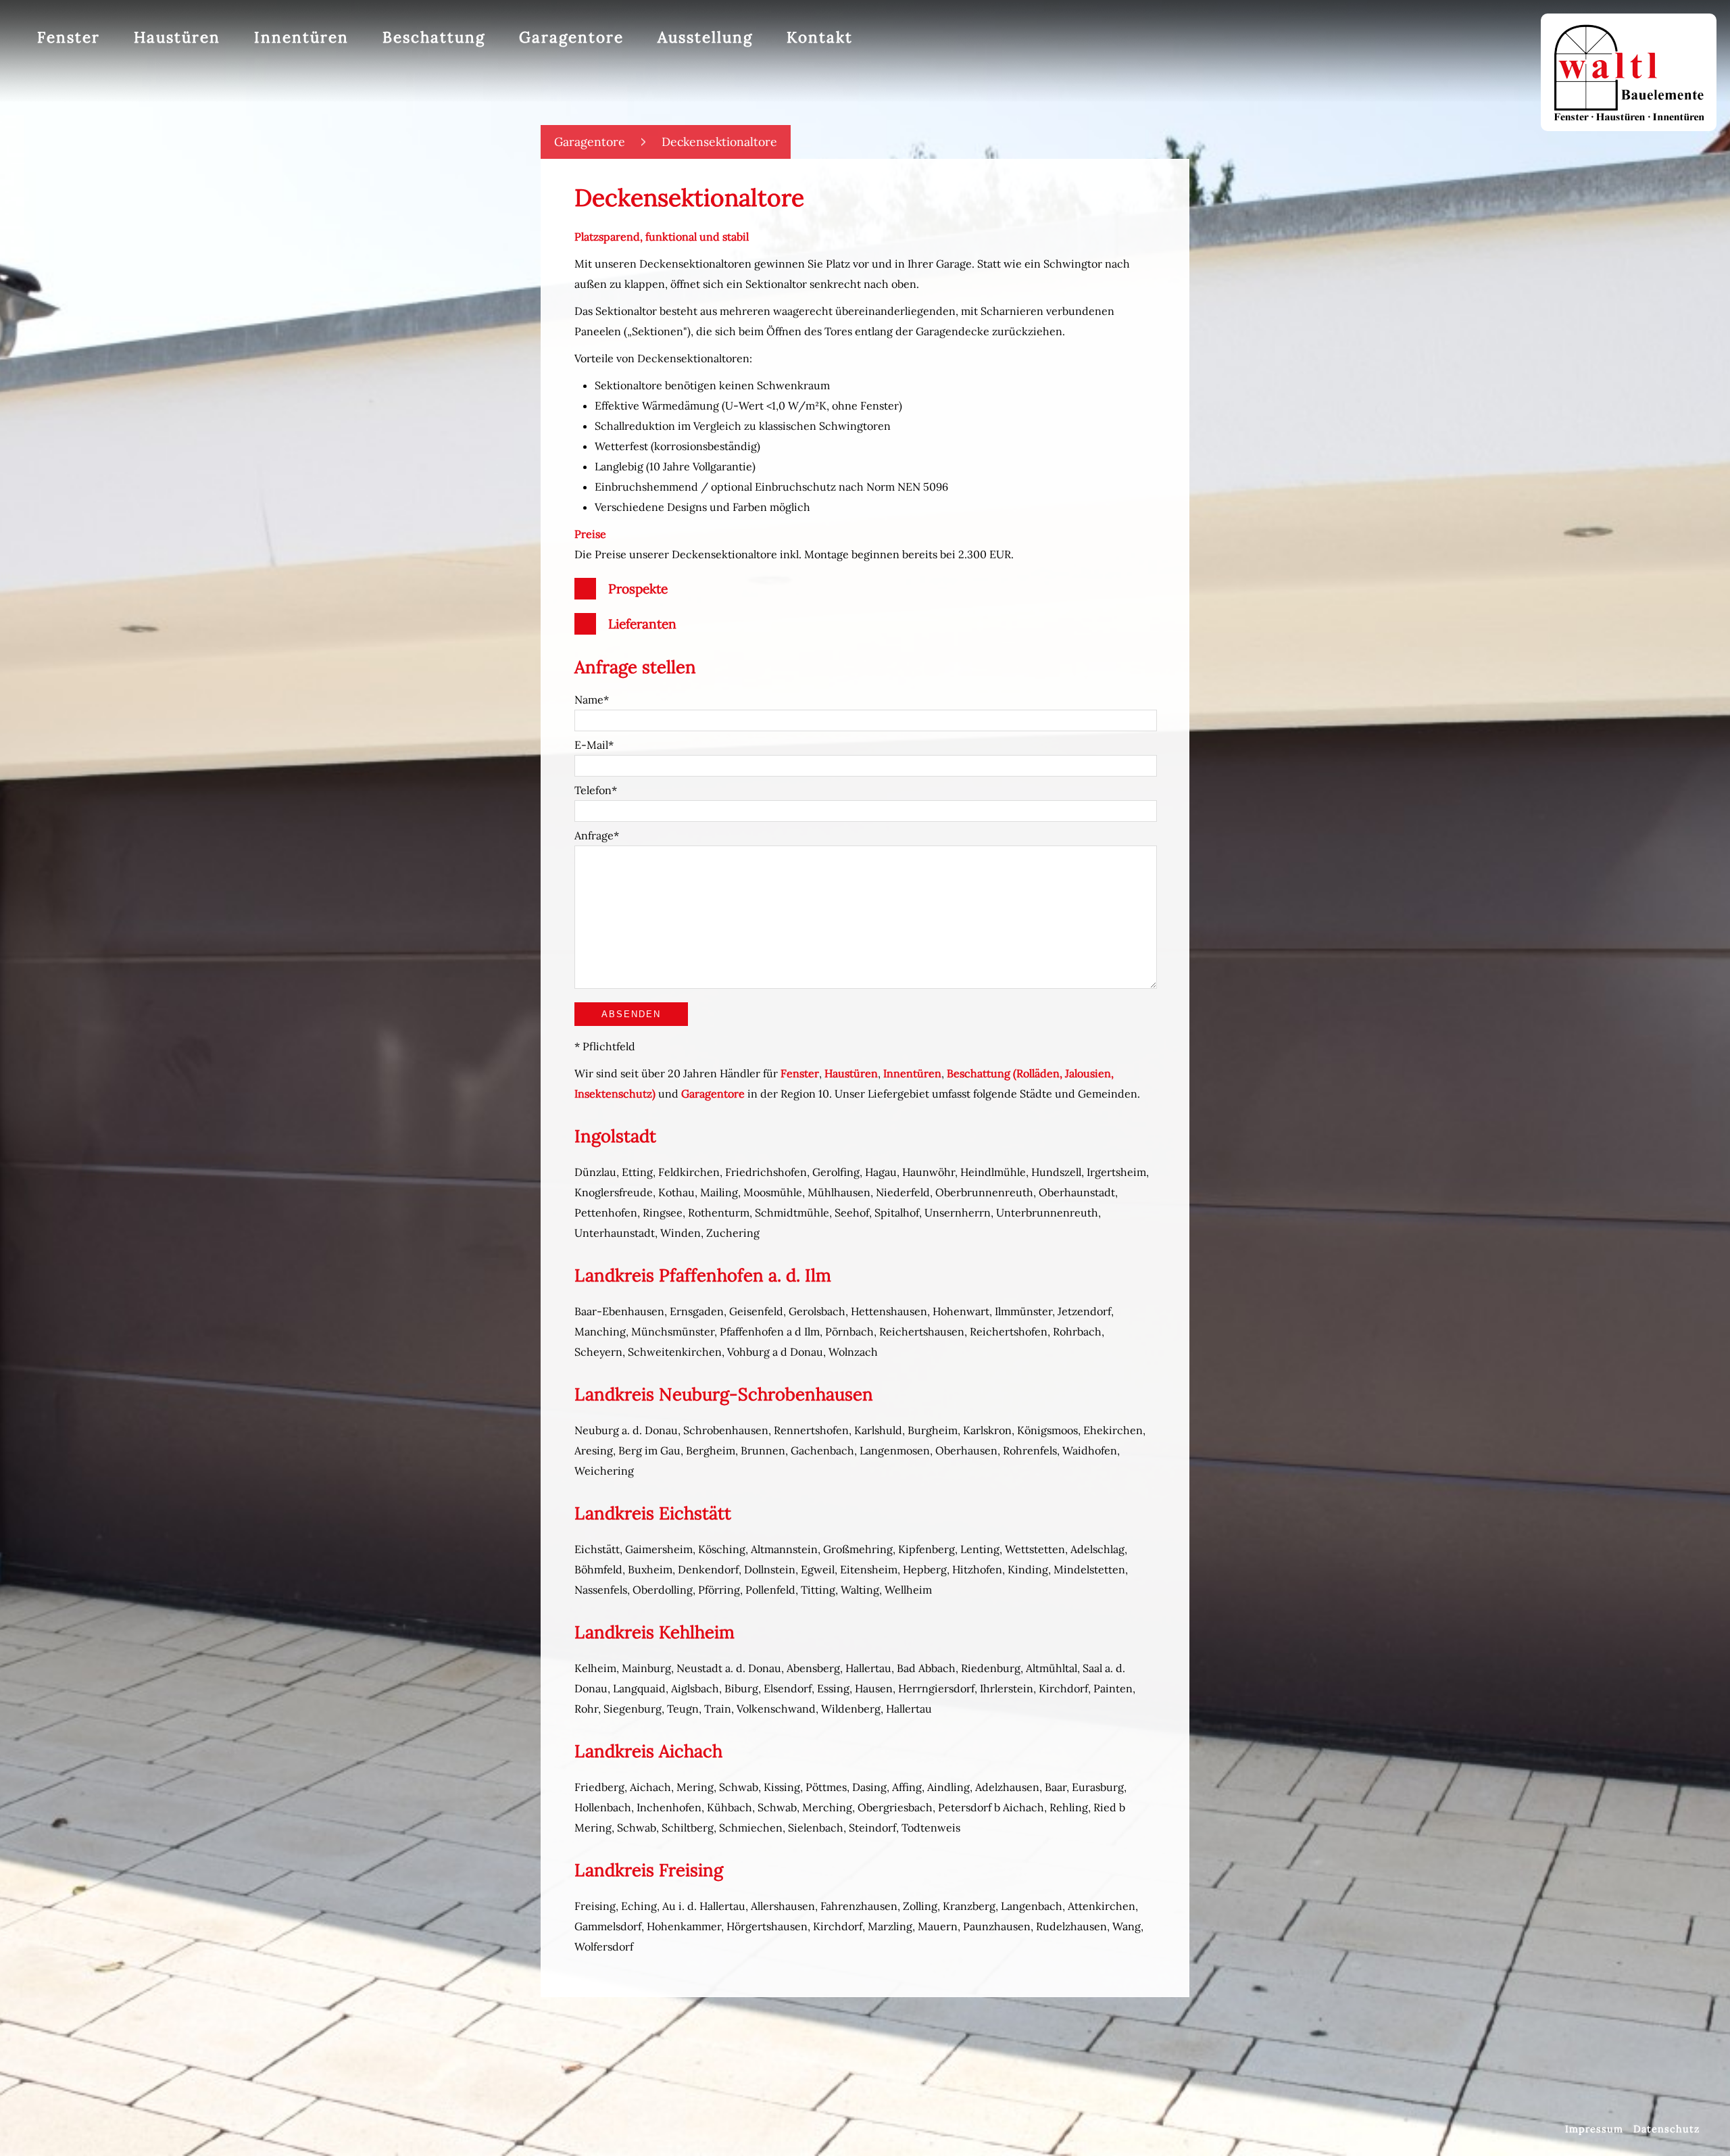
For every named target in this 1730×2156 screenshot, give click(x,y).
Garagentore (590, 142)
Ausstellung (705, 37)
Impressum (1594, 2129)
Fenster (69, 37)
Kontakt (820, 37)
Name (589, 700)
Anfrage (594, 835)
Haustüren (177, 37)
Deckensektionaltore (719, 142)
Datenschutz (1666, 2129)
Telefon (593, 790)
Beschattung (434, 37)
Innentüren (301, 37)
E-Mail (591, 745)
